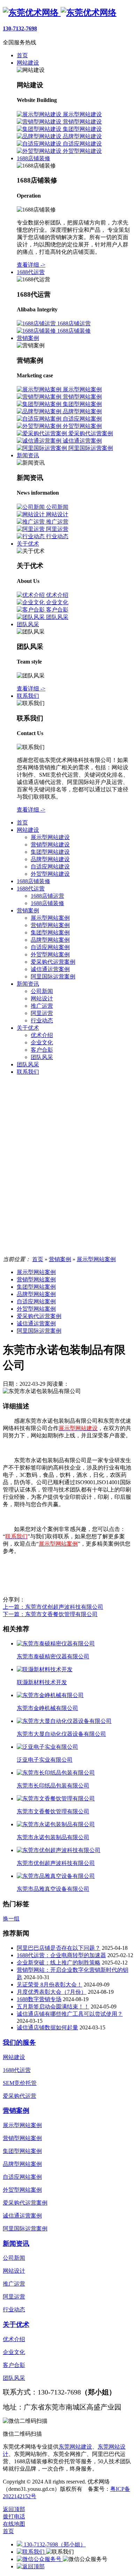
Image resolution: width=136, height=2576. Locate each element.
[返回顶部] (31, 2566)
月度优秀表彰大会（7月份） (52, 1992)
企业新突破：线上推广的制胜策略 (59, 1963)
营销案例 (28, 911)
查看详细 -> (31, 265)
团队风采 (42, 1057)
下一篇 (50, 1614)
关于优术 (28, 1028)
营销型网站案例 (50, 925)
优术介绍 (42, 1035)
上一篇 (53, 1607)
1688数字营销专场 (39, 1999)
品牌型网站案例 (50, 940)
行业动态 (42, 1020)
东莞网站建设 (75, 2447)
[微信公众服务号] (40, 2559)
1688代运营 (31, 889)
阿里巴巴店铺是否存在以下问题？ (59, 1948)
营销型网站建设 (50, 845)
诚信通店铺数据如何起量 (47, 2027)
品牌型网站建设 (50, 859)
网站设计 (42, 998)
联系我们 (28, 1072)
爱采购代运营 (20, 2096)
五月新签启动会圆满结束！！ (53, 2007)
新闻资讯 (28, 984)
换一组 (11, 1919)
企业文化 (42, 1042)
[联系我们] (31, 2552)
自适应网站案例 (50, 947)
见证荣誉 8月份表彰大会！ (50, 1985)
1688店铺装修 (33, 881)
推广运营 (42, 1006)
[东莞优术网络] (60, 13)
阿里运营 (42, 1013)
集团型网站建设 (50, 852)
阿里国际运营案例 (53, 976)
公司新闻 (42, 991)
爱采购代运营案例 (53, 962)
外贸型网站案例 (50, 954)
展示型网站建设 (50, 837)
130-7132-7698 (20, 28)
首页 (22, 823)
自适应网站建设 (50, 867)
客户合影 (42, 1050)
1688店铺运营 (47, 896)
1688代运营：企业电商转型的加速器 (61, 1955)
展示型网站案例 (50, 918)
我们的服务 (19, 2042)
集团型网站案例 (50, 932)
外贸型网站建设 (50, 874)
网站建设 (28, 830)
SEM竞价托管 (20, 2083)
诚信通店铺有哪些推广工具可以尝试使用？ (70, 2014)
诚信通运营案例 (50, 969)
